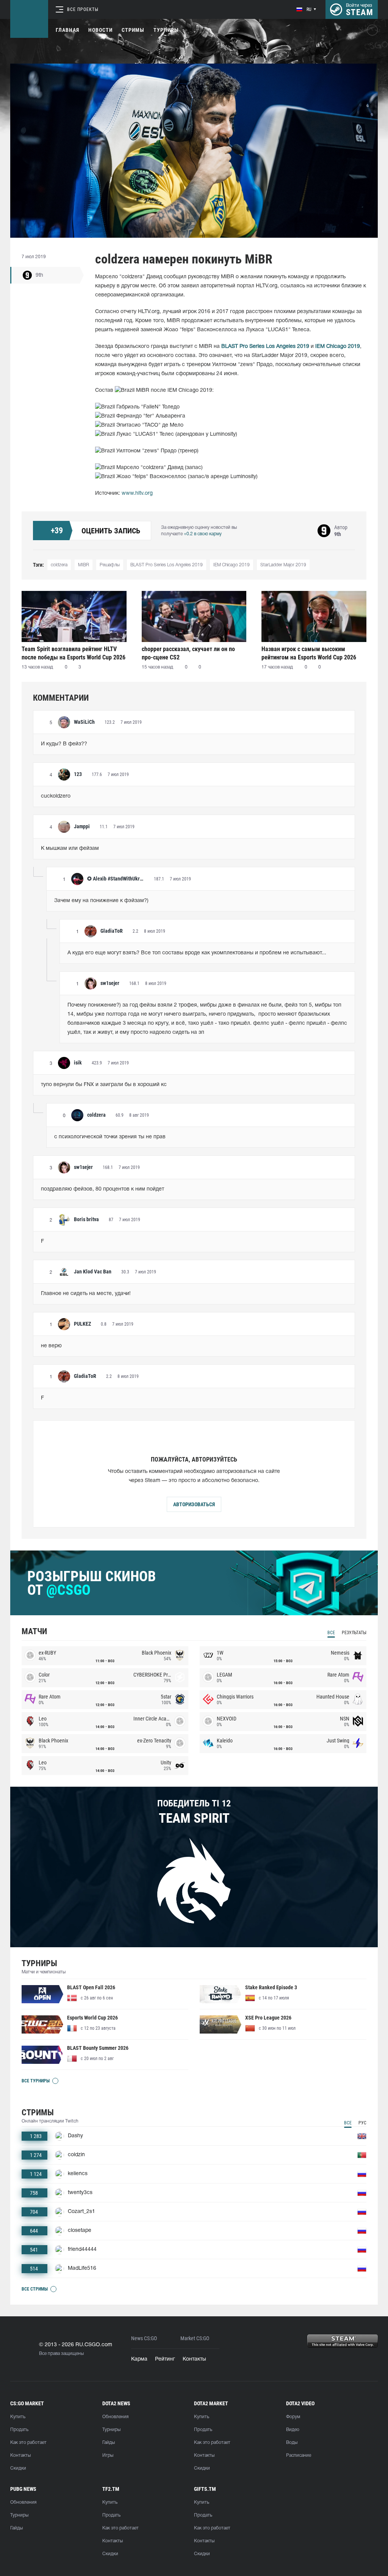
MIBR (84, 565)
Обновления (115, 2417)
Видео (293, 2430)
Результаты (354, 1633)
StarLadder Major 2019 (283, 565)
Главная (67, 30)
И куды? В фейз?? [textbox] (64, 744)
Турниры (166, 30)
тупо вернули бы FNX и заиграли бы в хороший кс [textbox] (104, 1085)
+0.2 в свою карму (203, 534)
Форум (293, 2417)
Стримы (133, 30)
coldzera (59, 565)
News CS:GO (144, 2338)
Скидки (18, 2468)
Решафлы (110, 565)
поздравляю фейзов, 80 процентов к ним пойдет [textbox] (102, 1189)
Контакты (194, 2359)
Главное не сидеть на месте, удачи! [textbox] (86, 1294)
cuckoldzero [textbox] (56, 796)
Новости (100, 30)
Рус (362, 2123)
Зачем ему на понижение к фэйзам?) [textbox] (101, 901)
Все (331, 1633)
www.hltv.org (137, 493)
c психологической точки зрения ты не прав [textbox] (110, 1137)
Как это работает (28, 2443)
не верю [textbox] (51, 1346)
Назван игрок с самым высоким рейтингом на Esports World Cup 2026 (309, 653)
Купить (18, 2417)
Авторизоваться (194, 1504)
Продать (19, 2430)
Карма (139, 2359)
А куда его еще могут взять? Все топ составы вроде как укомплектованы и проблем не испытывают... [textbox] (197, 953)
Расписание (299, 2455)
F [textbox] (42, 1241)
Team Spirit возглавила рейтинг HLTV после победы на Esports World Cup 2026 (74, 653)
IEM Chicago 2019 (232, 565)
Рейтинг (165, 2359)
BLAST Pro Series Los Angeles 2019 (167, 565)
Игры (108, 2455)
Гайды (109, 2443)
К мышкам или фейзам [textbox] (70, 849)
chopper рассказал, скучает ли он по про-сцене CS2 (188, 653)
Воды (292, 2443)
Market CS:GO (195, 2338)
